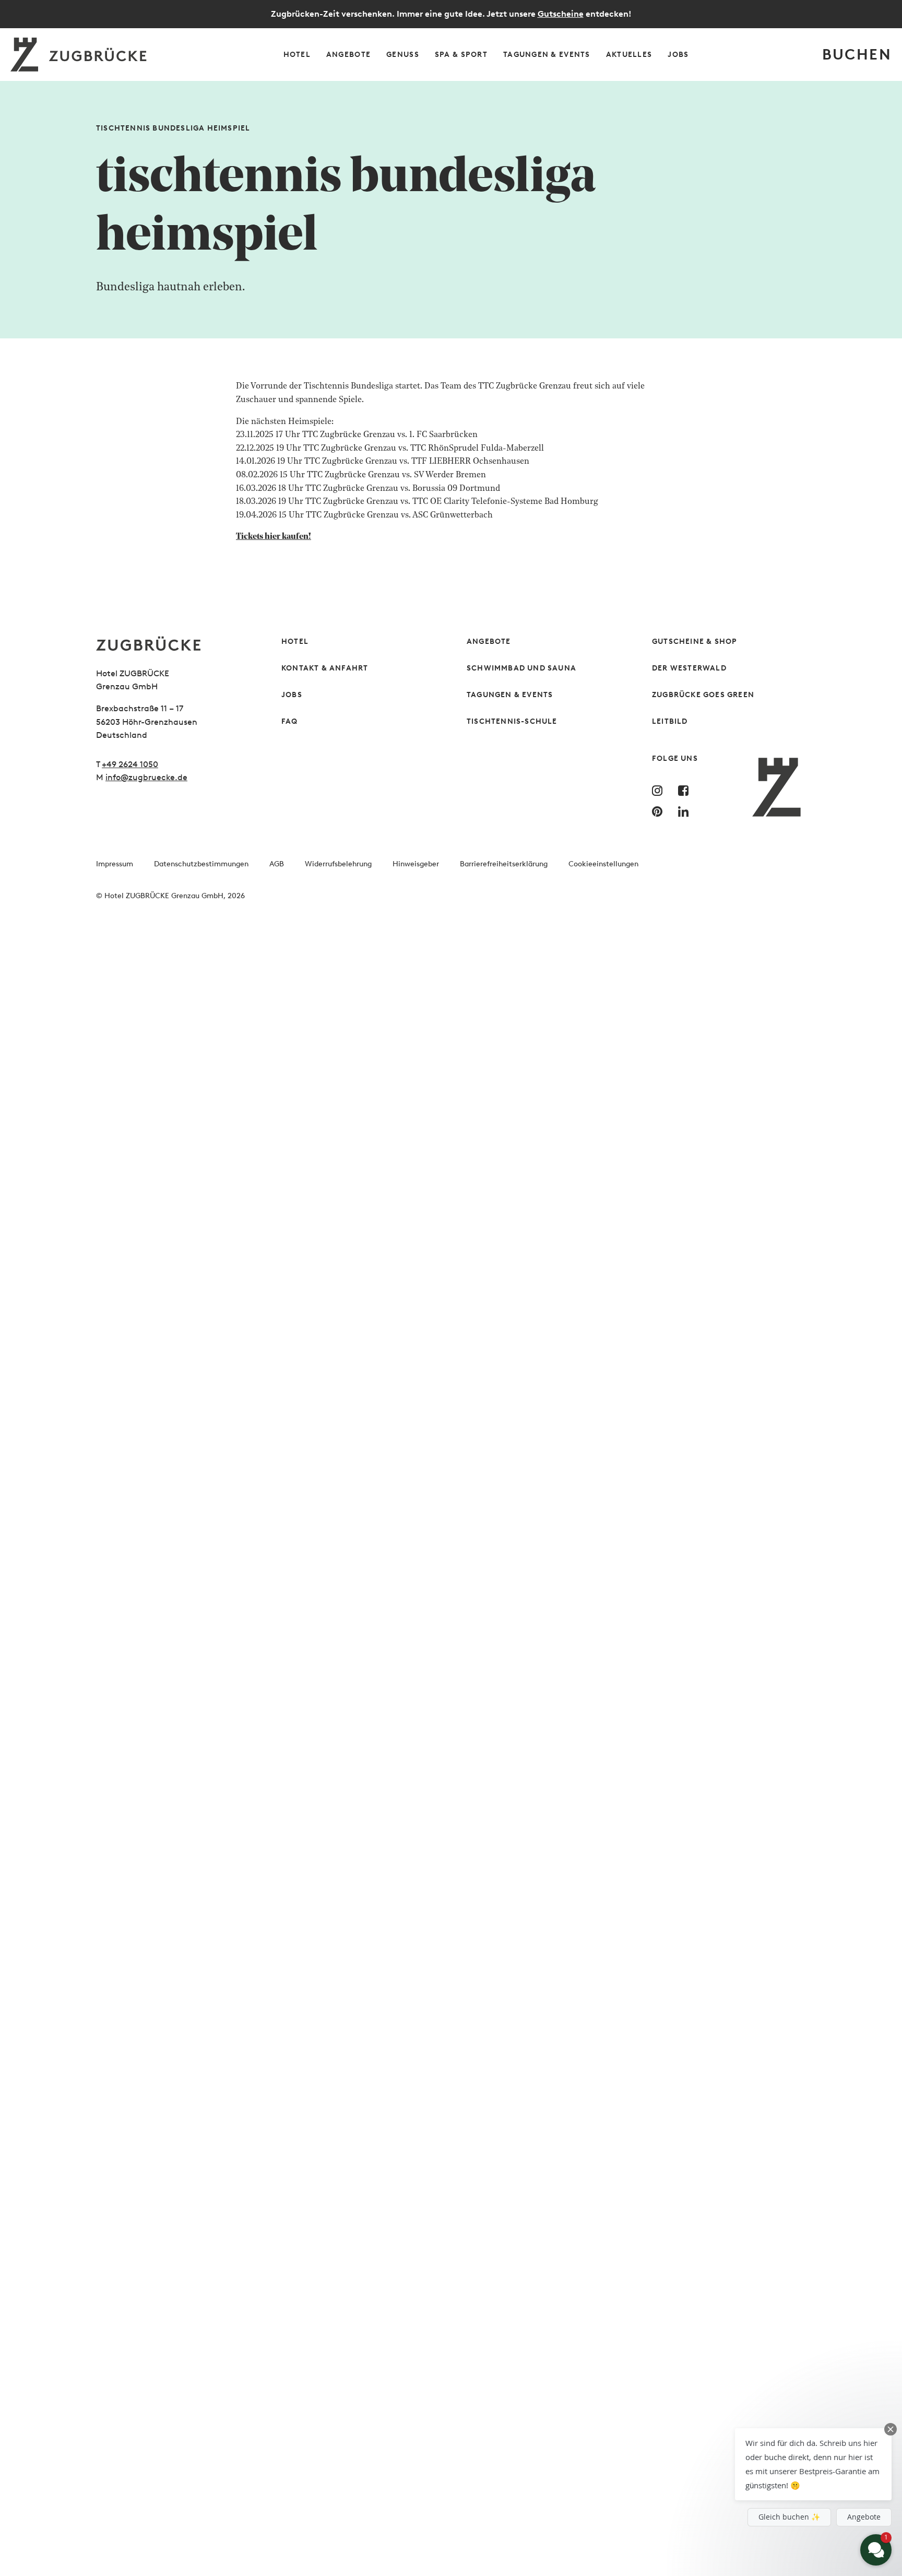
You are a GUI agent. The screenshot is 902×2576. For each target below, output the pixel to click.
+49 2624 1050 (130, 764)
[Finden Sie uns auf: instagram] (660, 791)
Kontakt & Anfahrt (325, 668)
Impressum (115, 864)
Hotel (295, 642)
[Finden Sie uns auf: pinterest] (660, 811)
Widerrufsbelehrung (338, 864)
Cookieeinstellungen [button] (603, 864)
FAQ (290, 721)
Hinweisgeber (416, 864)
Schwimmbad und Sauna (521, 668)
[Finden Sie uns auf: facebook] (686, 791)
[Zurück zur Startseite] (80, 55)
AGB (277, 864)
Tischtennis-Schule (512, 721)
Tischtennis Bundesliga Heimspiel (173, 128)
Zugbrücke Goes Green (703, 695)
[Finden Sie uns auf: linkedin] (686, 811)
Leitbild (670, 721)
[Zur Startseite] (173, 644)
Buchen (857, 54)
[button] (813, 2464)
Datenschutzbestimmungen (201, 864)
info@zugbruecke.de (146, 777)
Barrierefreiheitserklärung (504, 864)
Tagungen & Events (510, 695)
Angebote (489, 642)
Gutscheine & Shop (695, 642)
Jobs (292, 695)
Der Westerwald (689, 668)
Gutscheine (561, 14)
